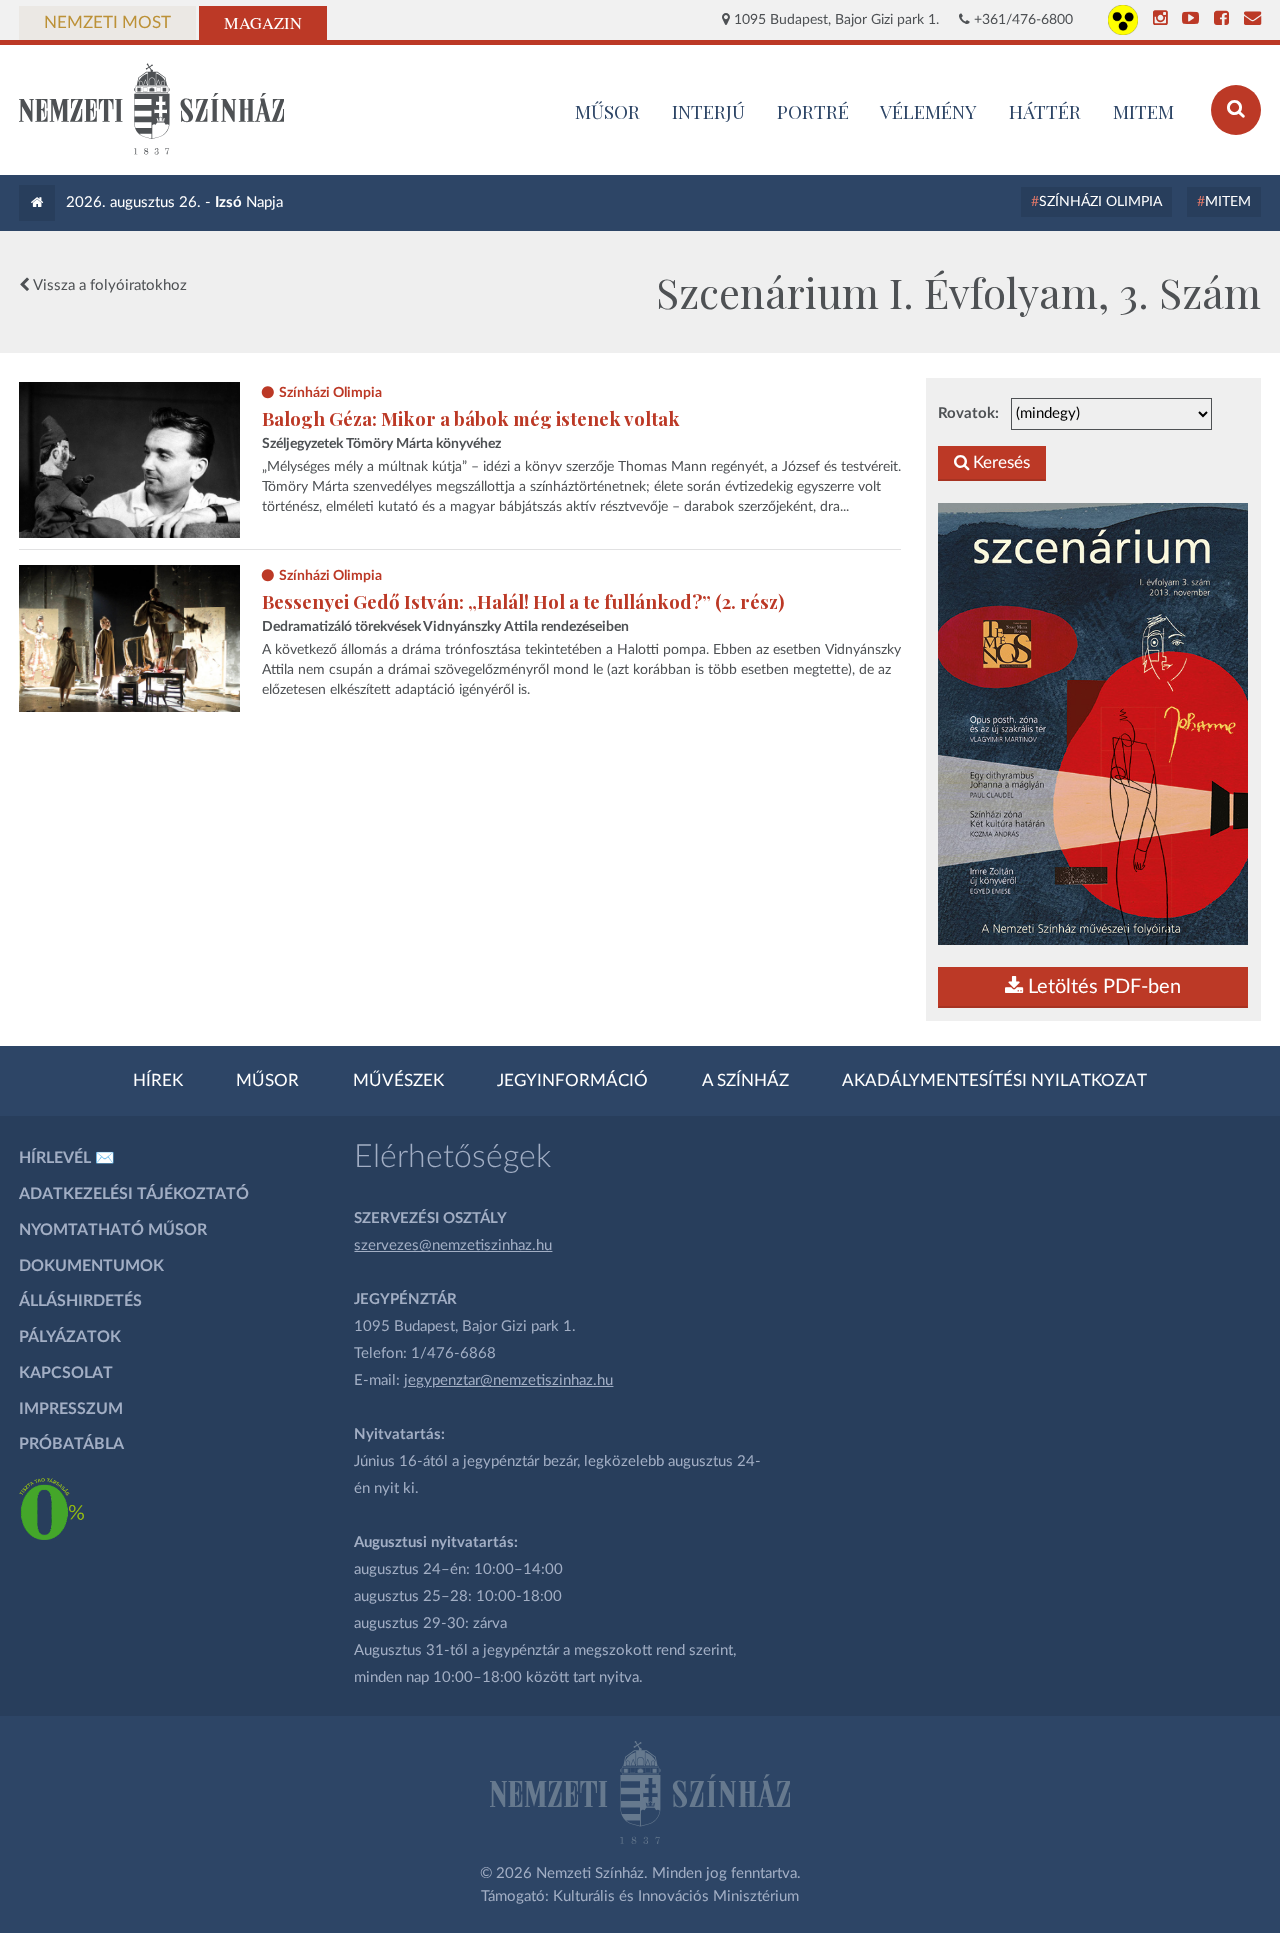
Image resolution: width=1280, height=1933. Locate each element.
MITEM (1143, 111)
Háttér (1045, 111)
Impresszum (71, 1409)
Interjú (708, 111)
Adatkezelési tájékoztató (134, 1194)
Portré (813, 111)
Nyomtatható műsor (113, 1230)
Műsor (267, 1081)
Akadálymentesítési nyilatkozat (994, 1081)
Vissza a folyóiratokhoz (108, 285)
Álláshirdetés (80, 1301)
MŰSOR (607, 111)
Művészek (398, 1081)
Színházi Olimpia (1100, 202)
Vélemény (928, 111)
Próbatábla (71, 1444)
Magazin (263, 23)
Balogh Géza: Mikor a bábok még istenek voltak (471, 418)
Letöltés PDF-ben (1102, 987)
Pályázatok (70, 1337)
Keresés (999, 463)
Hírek (158, 1081)
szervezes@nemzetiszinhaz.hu (453, 1245)
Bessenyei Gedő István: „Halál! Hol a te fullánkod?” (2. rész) (523, 601)
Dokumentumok (91, 1266)
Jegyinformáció (572, 1081)
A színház (745, 1081)
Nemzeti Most (107, 23)
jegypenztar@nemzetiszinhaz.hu (508, 1380)
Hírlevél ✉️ (67, 1158)
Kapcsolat (66, 1373)
